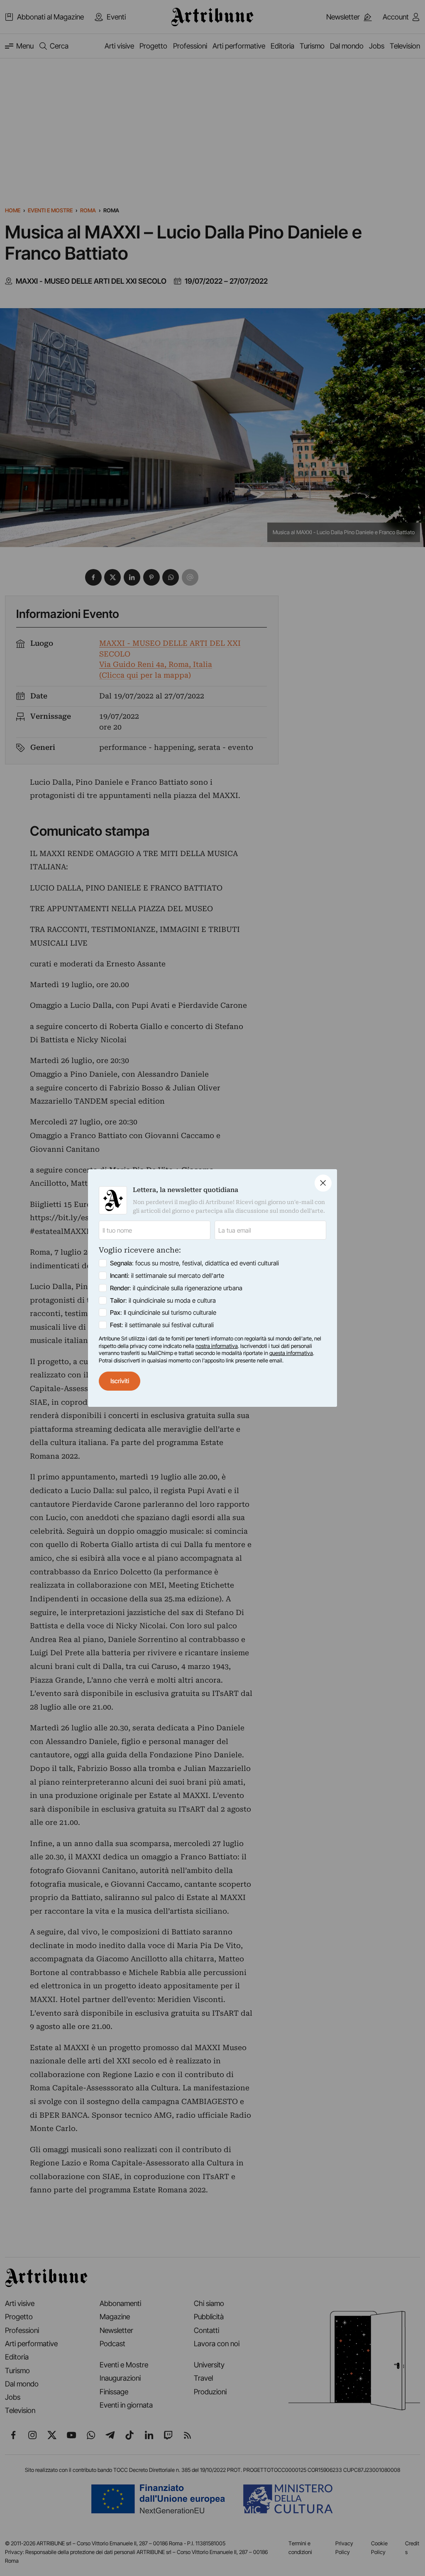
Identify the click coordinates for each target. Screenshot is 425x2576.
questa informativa (291, 1353)
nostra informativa (217, 1346)
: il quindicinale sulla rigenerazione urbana (176, 1288)
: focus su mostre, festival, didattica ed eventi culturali (194, 1263)
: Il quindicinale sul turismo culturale (163, 1312)
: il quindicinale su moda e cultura (163, 1300)
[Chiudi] (323, 1183)
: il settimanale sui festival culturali (162, 1325)
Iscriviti (120, 1381)
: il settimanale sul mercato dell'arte (167, 1276)
